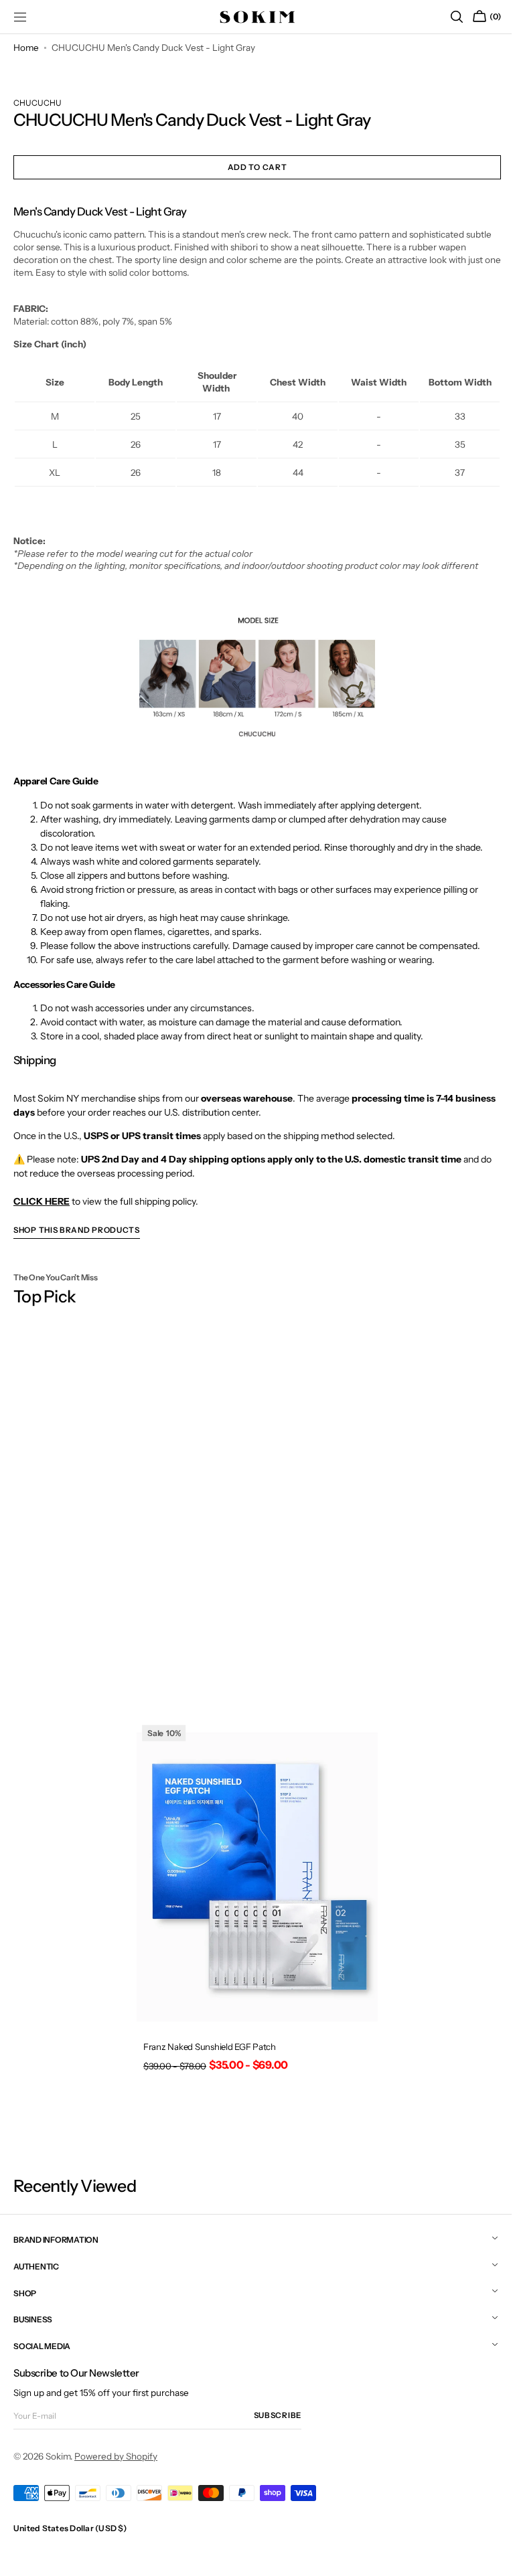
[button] (447, 17)
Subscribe (278, 2415)
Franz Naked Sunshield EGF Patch (205, 2036)
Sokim (58, 2456)
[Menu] (20, 17)
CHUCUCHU (38, 103)
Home (26, 48)
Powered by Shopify (116, 2456)
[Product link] (252, 1897)
